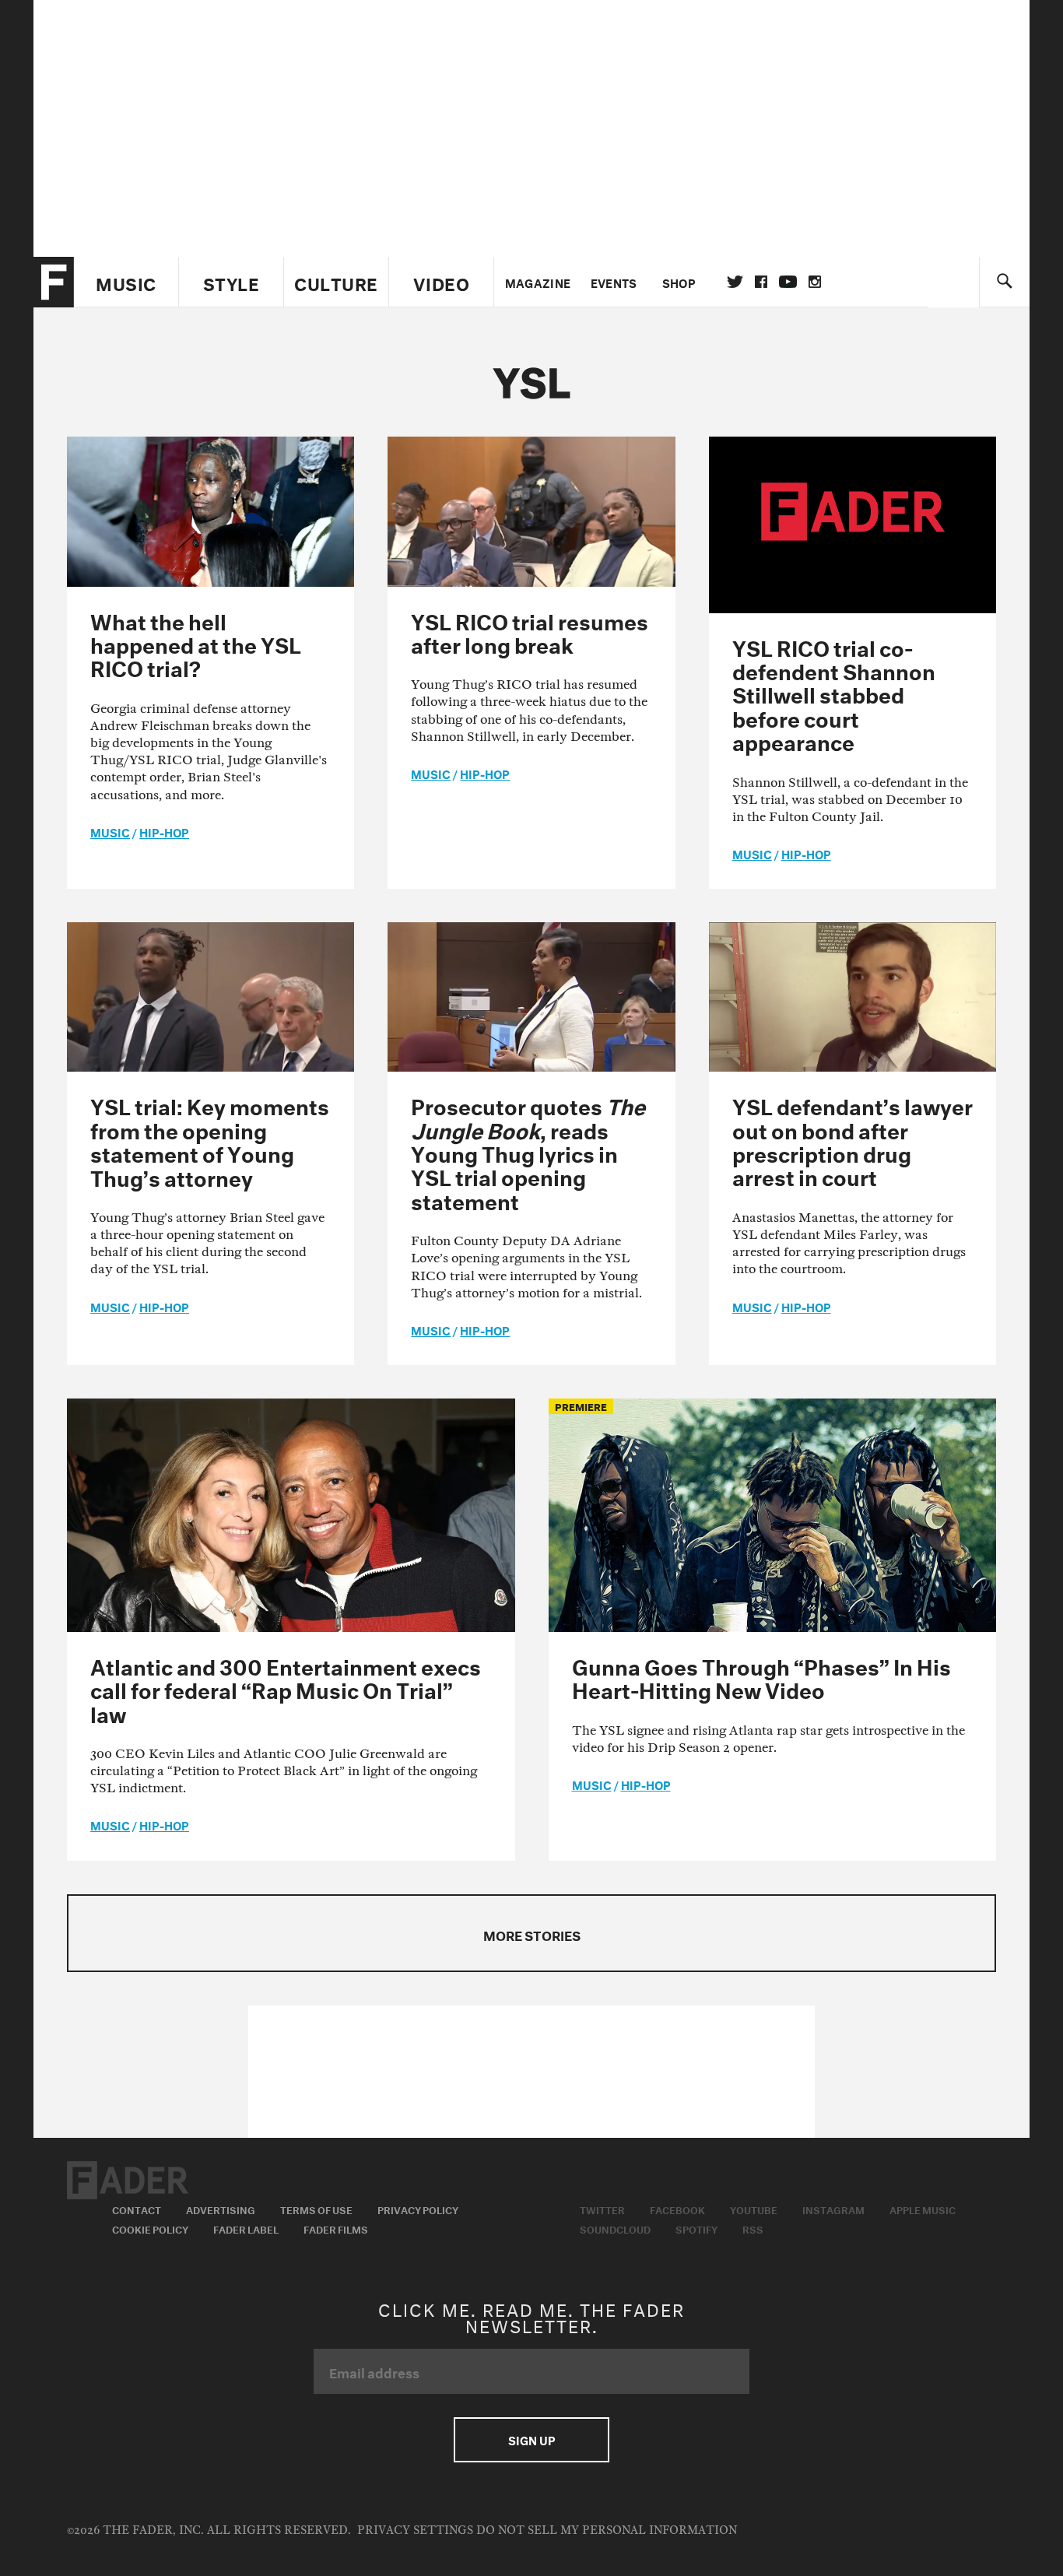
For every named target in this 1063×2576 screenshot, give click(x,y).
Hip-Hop (164, 831)
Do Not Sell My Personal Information (607, 2530)
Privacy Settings (415, 2530)
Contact (137, 2209)
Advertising (221, 2209)
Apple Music (923, 2209)
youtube (788, 282)
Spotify (696, 2228)
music (110, 831)
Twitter (735, 282)
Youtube (754, 2209)
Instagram (833, 2209)
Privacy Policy (418, 2209)
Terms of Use (316, 2209)
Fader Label (246, 2228)
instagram (815, 282)
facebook (761, 282)
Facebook (677, 2209)
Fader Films (336, 2228)
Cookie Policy (150, 2228)
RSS (753, 2228)
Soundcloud (615, 2228)
